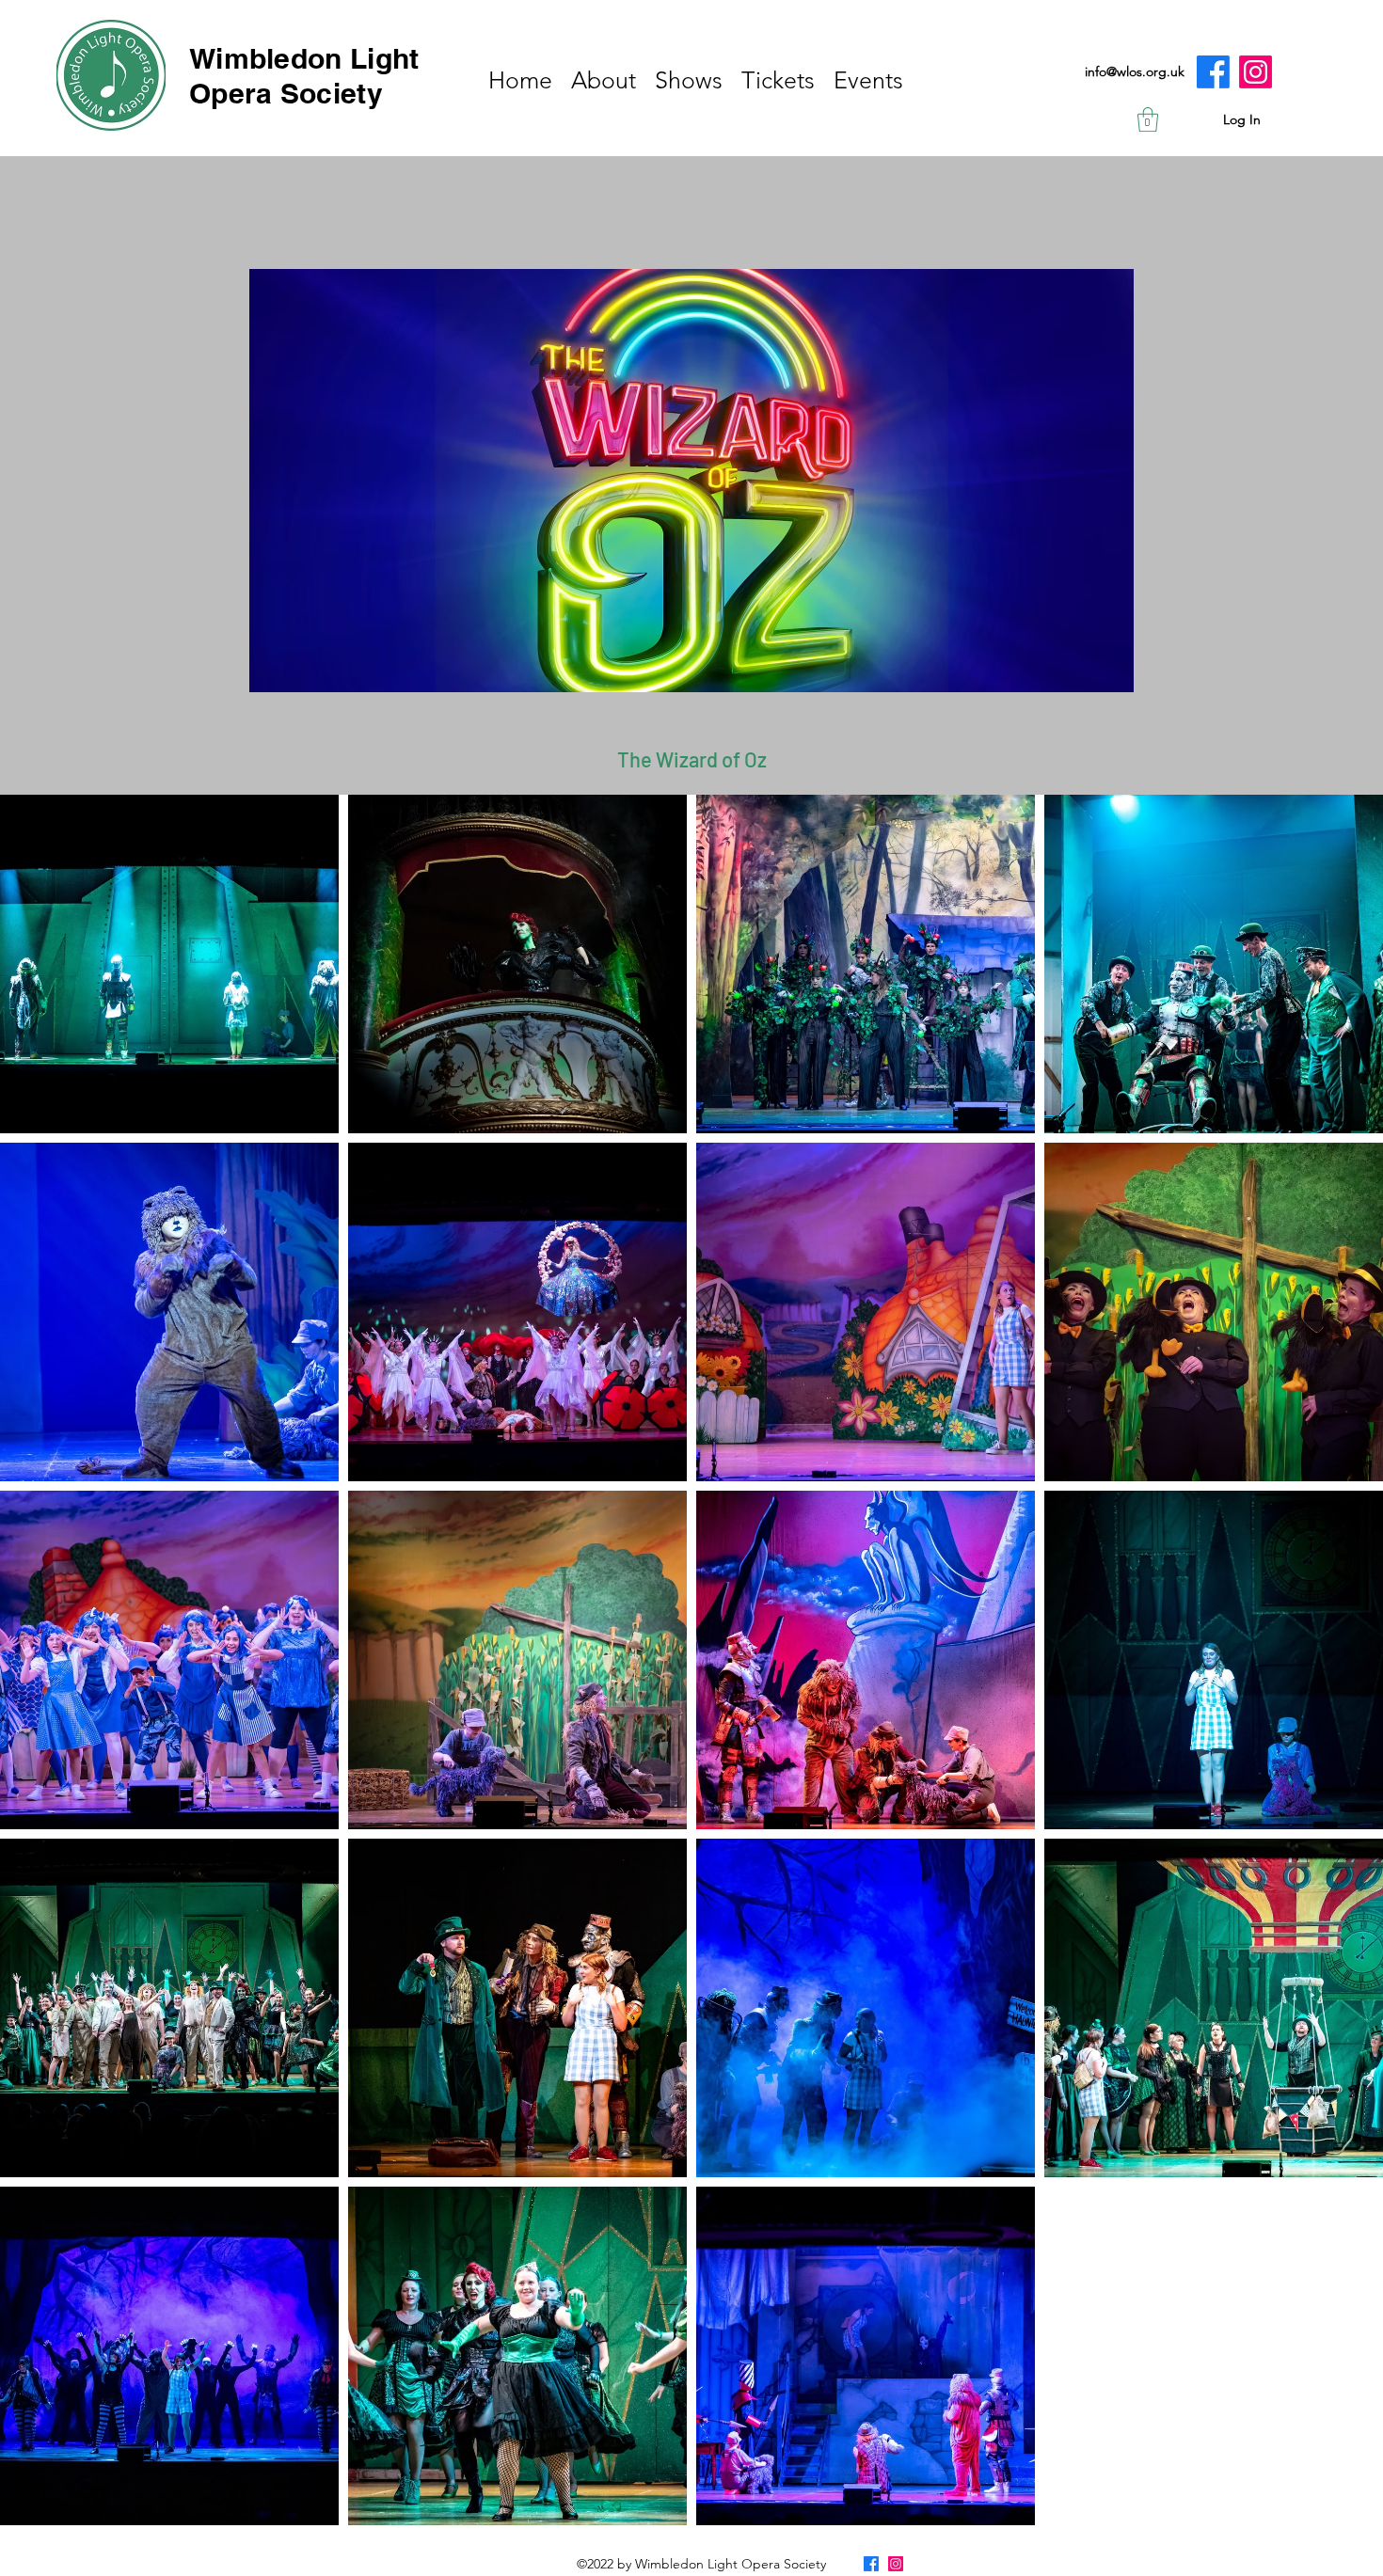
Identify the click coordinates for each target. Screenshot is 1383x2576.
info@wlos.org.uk (1135, 71)
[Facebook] (1213, 72)
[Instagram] (1256, 72)
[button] (1148, 119)
